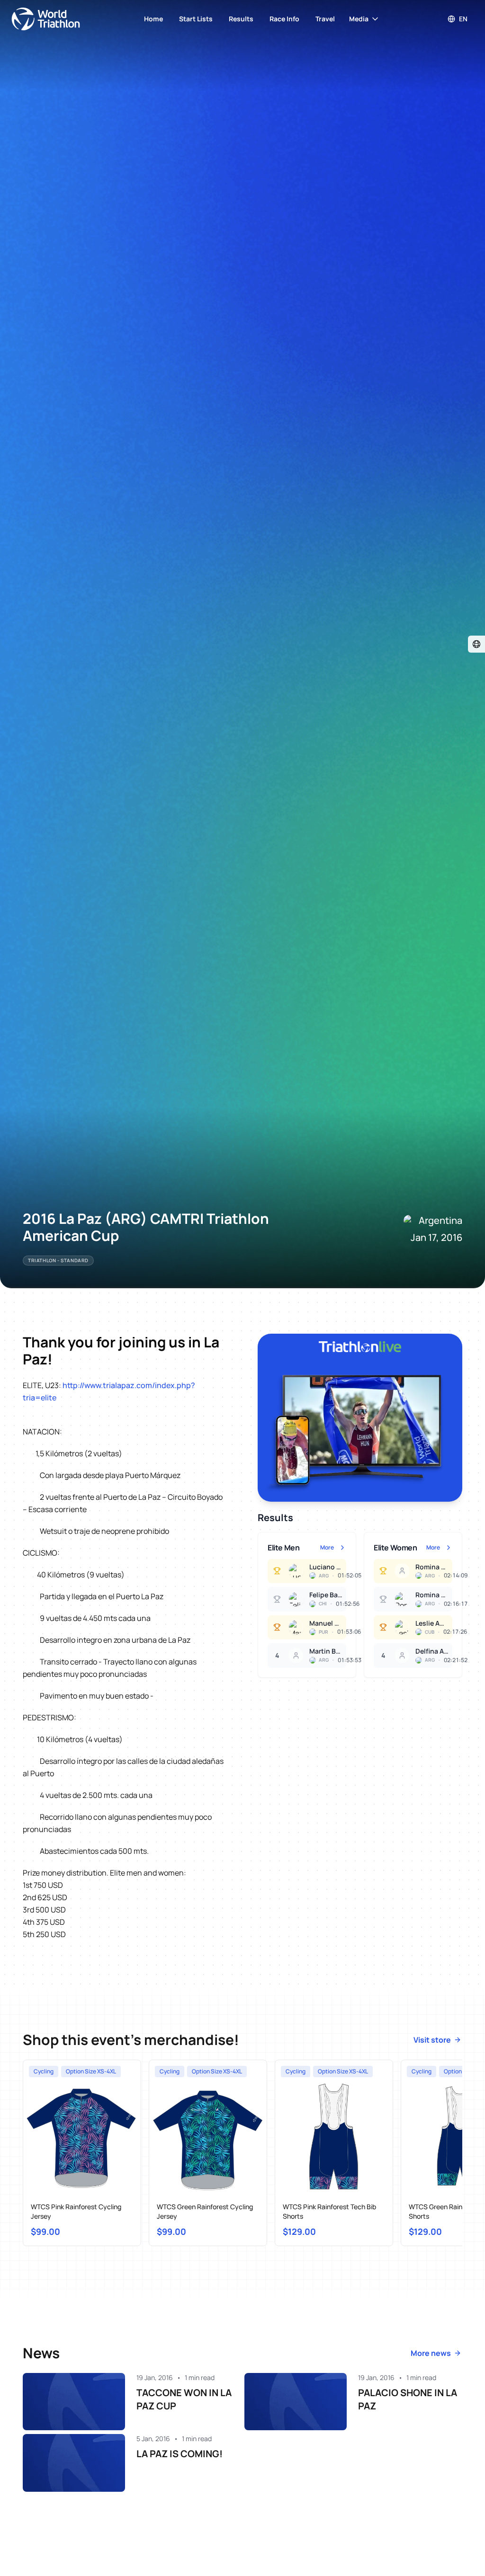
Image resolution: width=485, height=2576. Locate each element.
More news (431, 2353)
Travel (325, 19)
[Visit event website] (476, 644)
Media (359, 19)
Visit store (432, 2040)
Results (241, 19)
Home (153, 19)
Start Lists (196, 19)
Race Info (284, 19)
